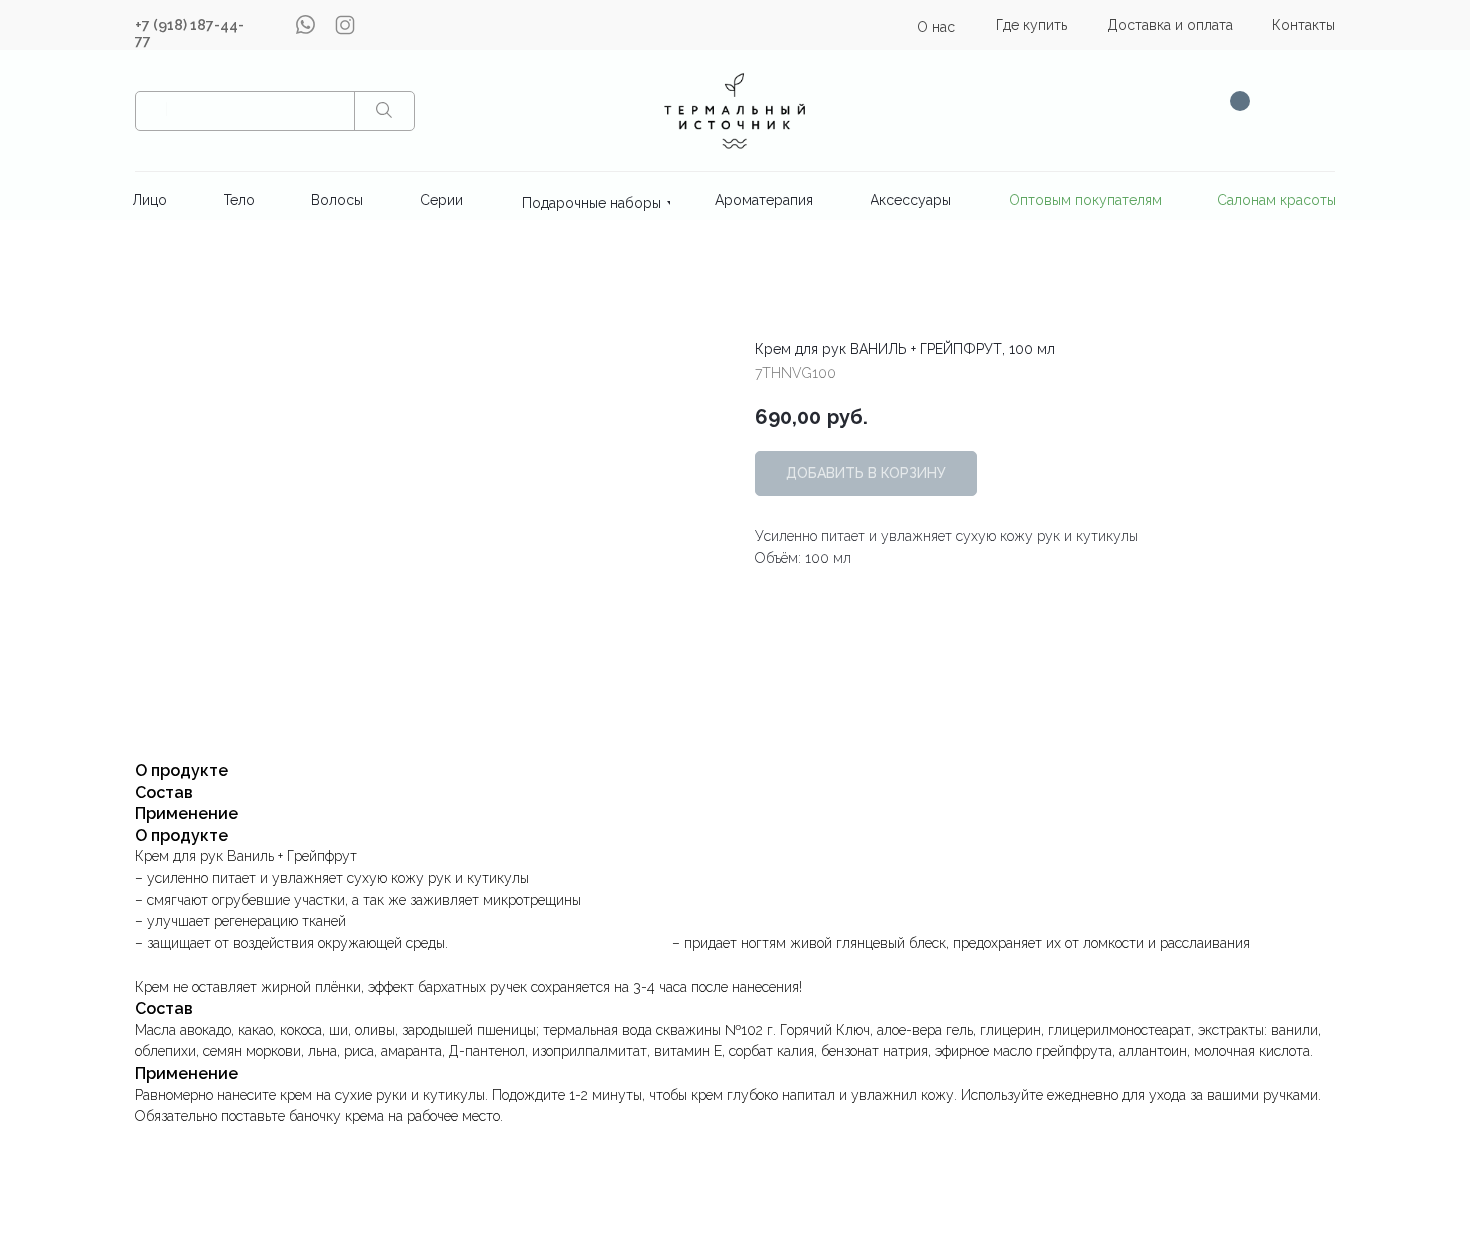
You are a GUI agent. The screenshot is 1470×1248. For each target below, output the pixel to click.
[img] (734, 110)
